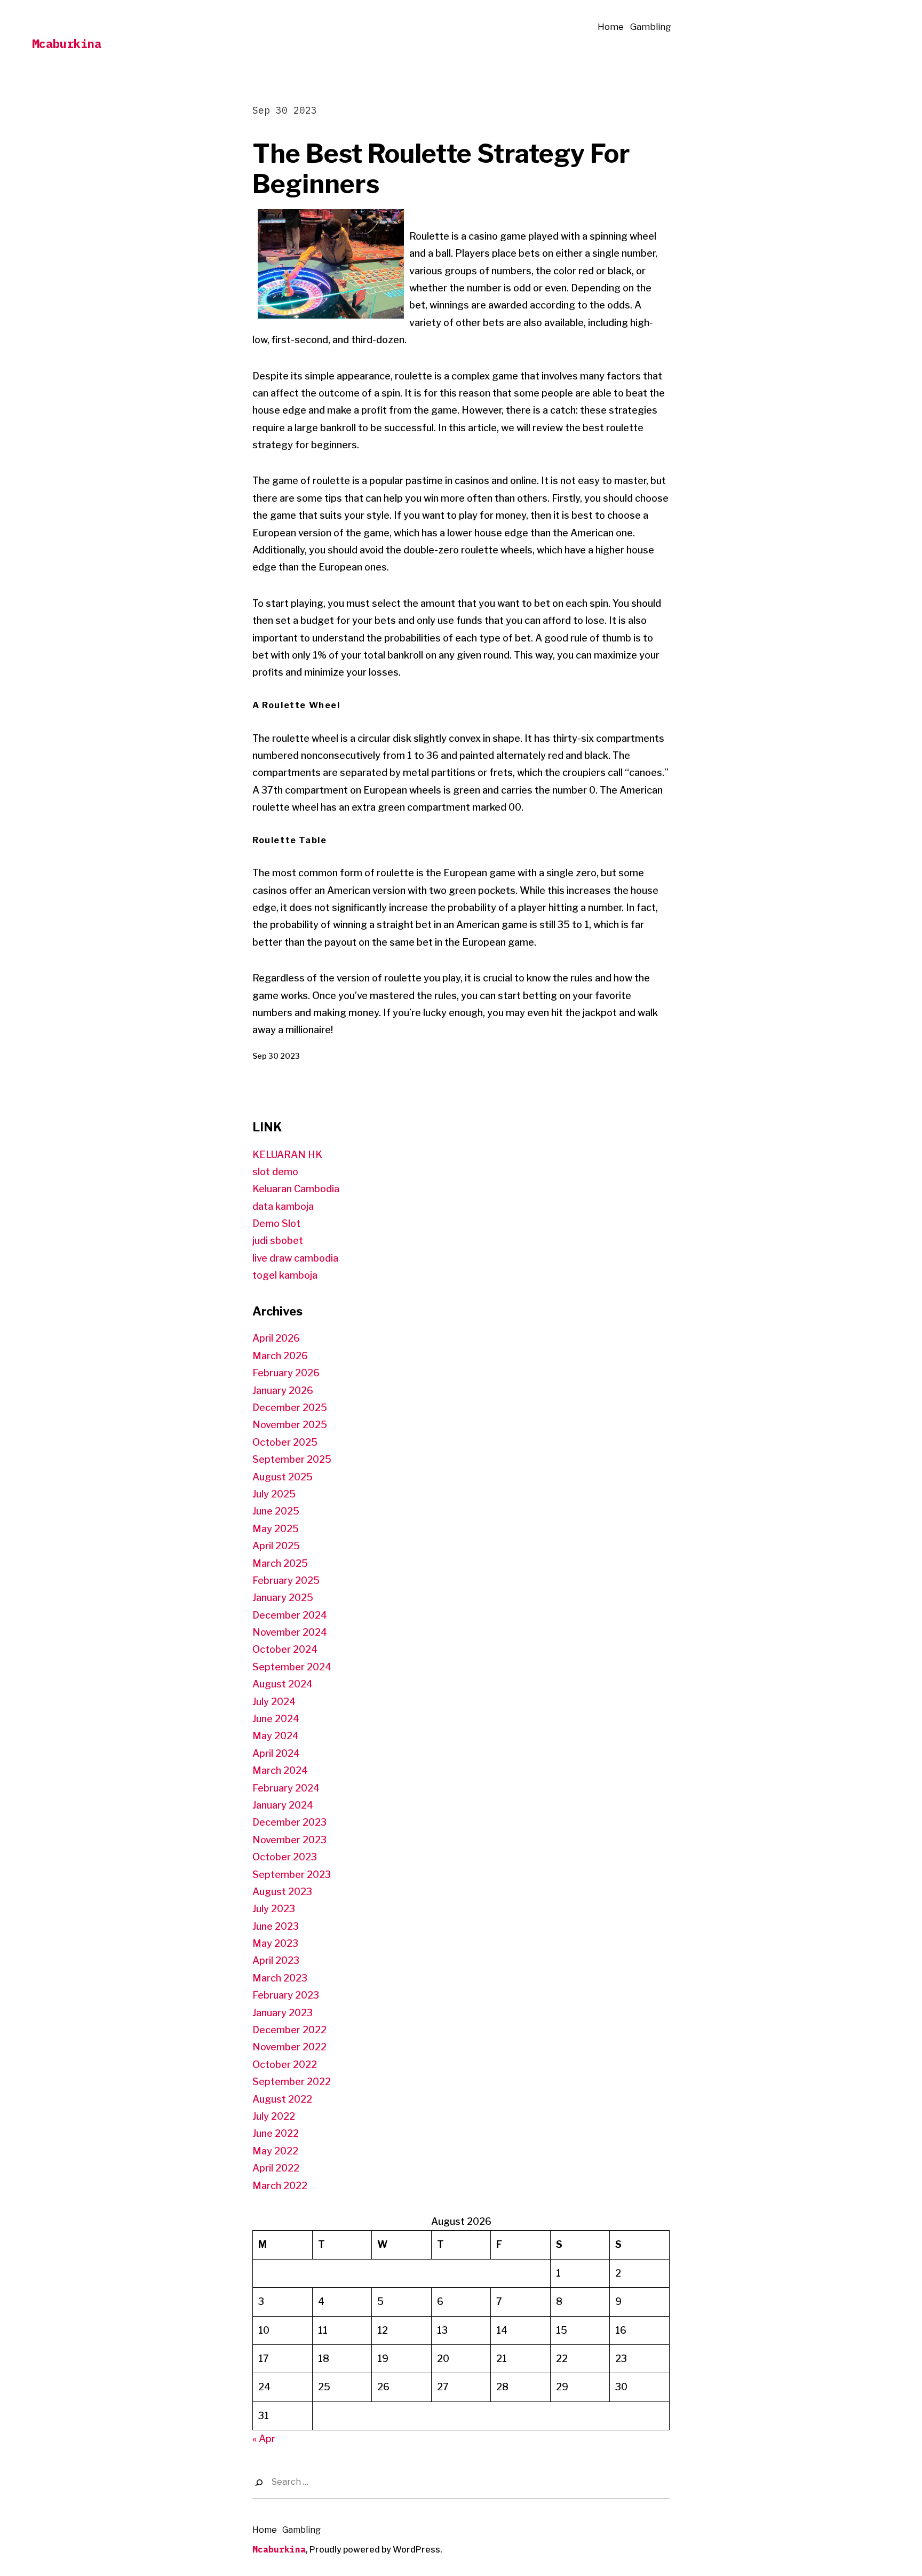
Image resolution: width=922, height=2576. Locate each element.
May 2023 (275, 1943)
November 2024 (290, 1632)
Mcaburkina (67, 43)
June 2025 (276, 1511)
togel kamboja (285, 1275)
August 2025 (283, 1477)
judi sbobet (278, 1241)
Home (611, 27)
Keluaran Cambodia (296, 1189)
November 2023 (289, 1840)
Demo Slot (276, 1223)
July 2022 (274, 2116)
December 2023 (289, 1822)
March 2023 (280, 1978)
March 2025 (280, 1563)
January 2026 (283, 1390)
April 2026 (276, 1338)
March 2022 (280, 2186)
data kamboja (283, 1206)
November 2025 (290, 1425)
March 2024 (280, 1770)
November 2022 (289, 2047)
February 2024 (286, 1788)
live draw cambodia (295, 1258)
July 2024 (274, 1702)
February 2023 (286, 1995)
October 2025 (285, 1442)
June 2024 (276, 1719)
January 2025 (283, 1598)
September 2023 (292, 1874)
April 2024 (276, 1753)
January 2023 (283, 2013)
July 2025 (274, 1494)
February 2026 (286, 1373)
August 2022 (282, 2099)
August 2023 (282, 1892)
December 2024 (290, 1615)
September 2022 (292, 2082)
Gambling (651, 27)
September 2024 (292, 1667)
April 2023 (276, 1960)
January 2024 (283, 1805)
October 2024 (285, 1649)
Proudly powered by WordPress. (376, 2550)
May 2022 (275, 2151)
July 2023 (274, 1909)
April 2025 (276, 1546)
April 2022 (276, 2168)
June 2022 (276, 2133)
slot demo (275, 1172)
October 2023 (285, 1857)
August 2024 (283, 1684)
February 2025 (286, 1580)
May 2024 (276, 1736)
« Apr (264, 2439)
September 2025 (292, 1459)
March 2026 (280, 1356)
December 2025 (290, 1408)
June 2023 (276, 1926)
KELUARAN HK (287, 1155)
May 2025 (276, 1529)
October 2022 (285, 2064)
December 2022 (289, 2030)
